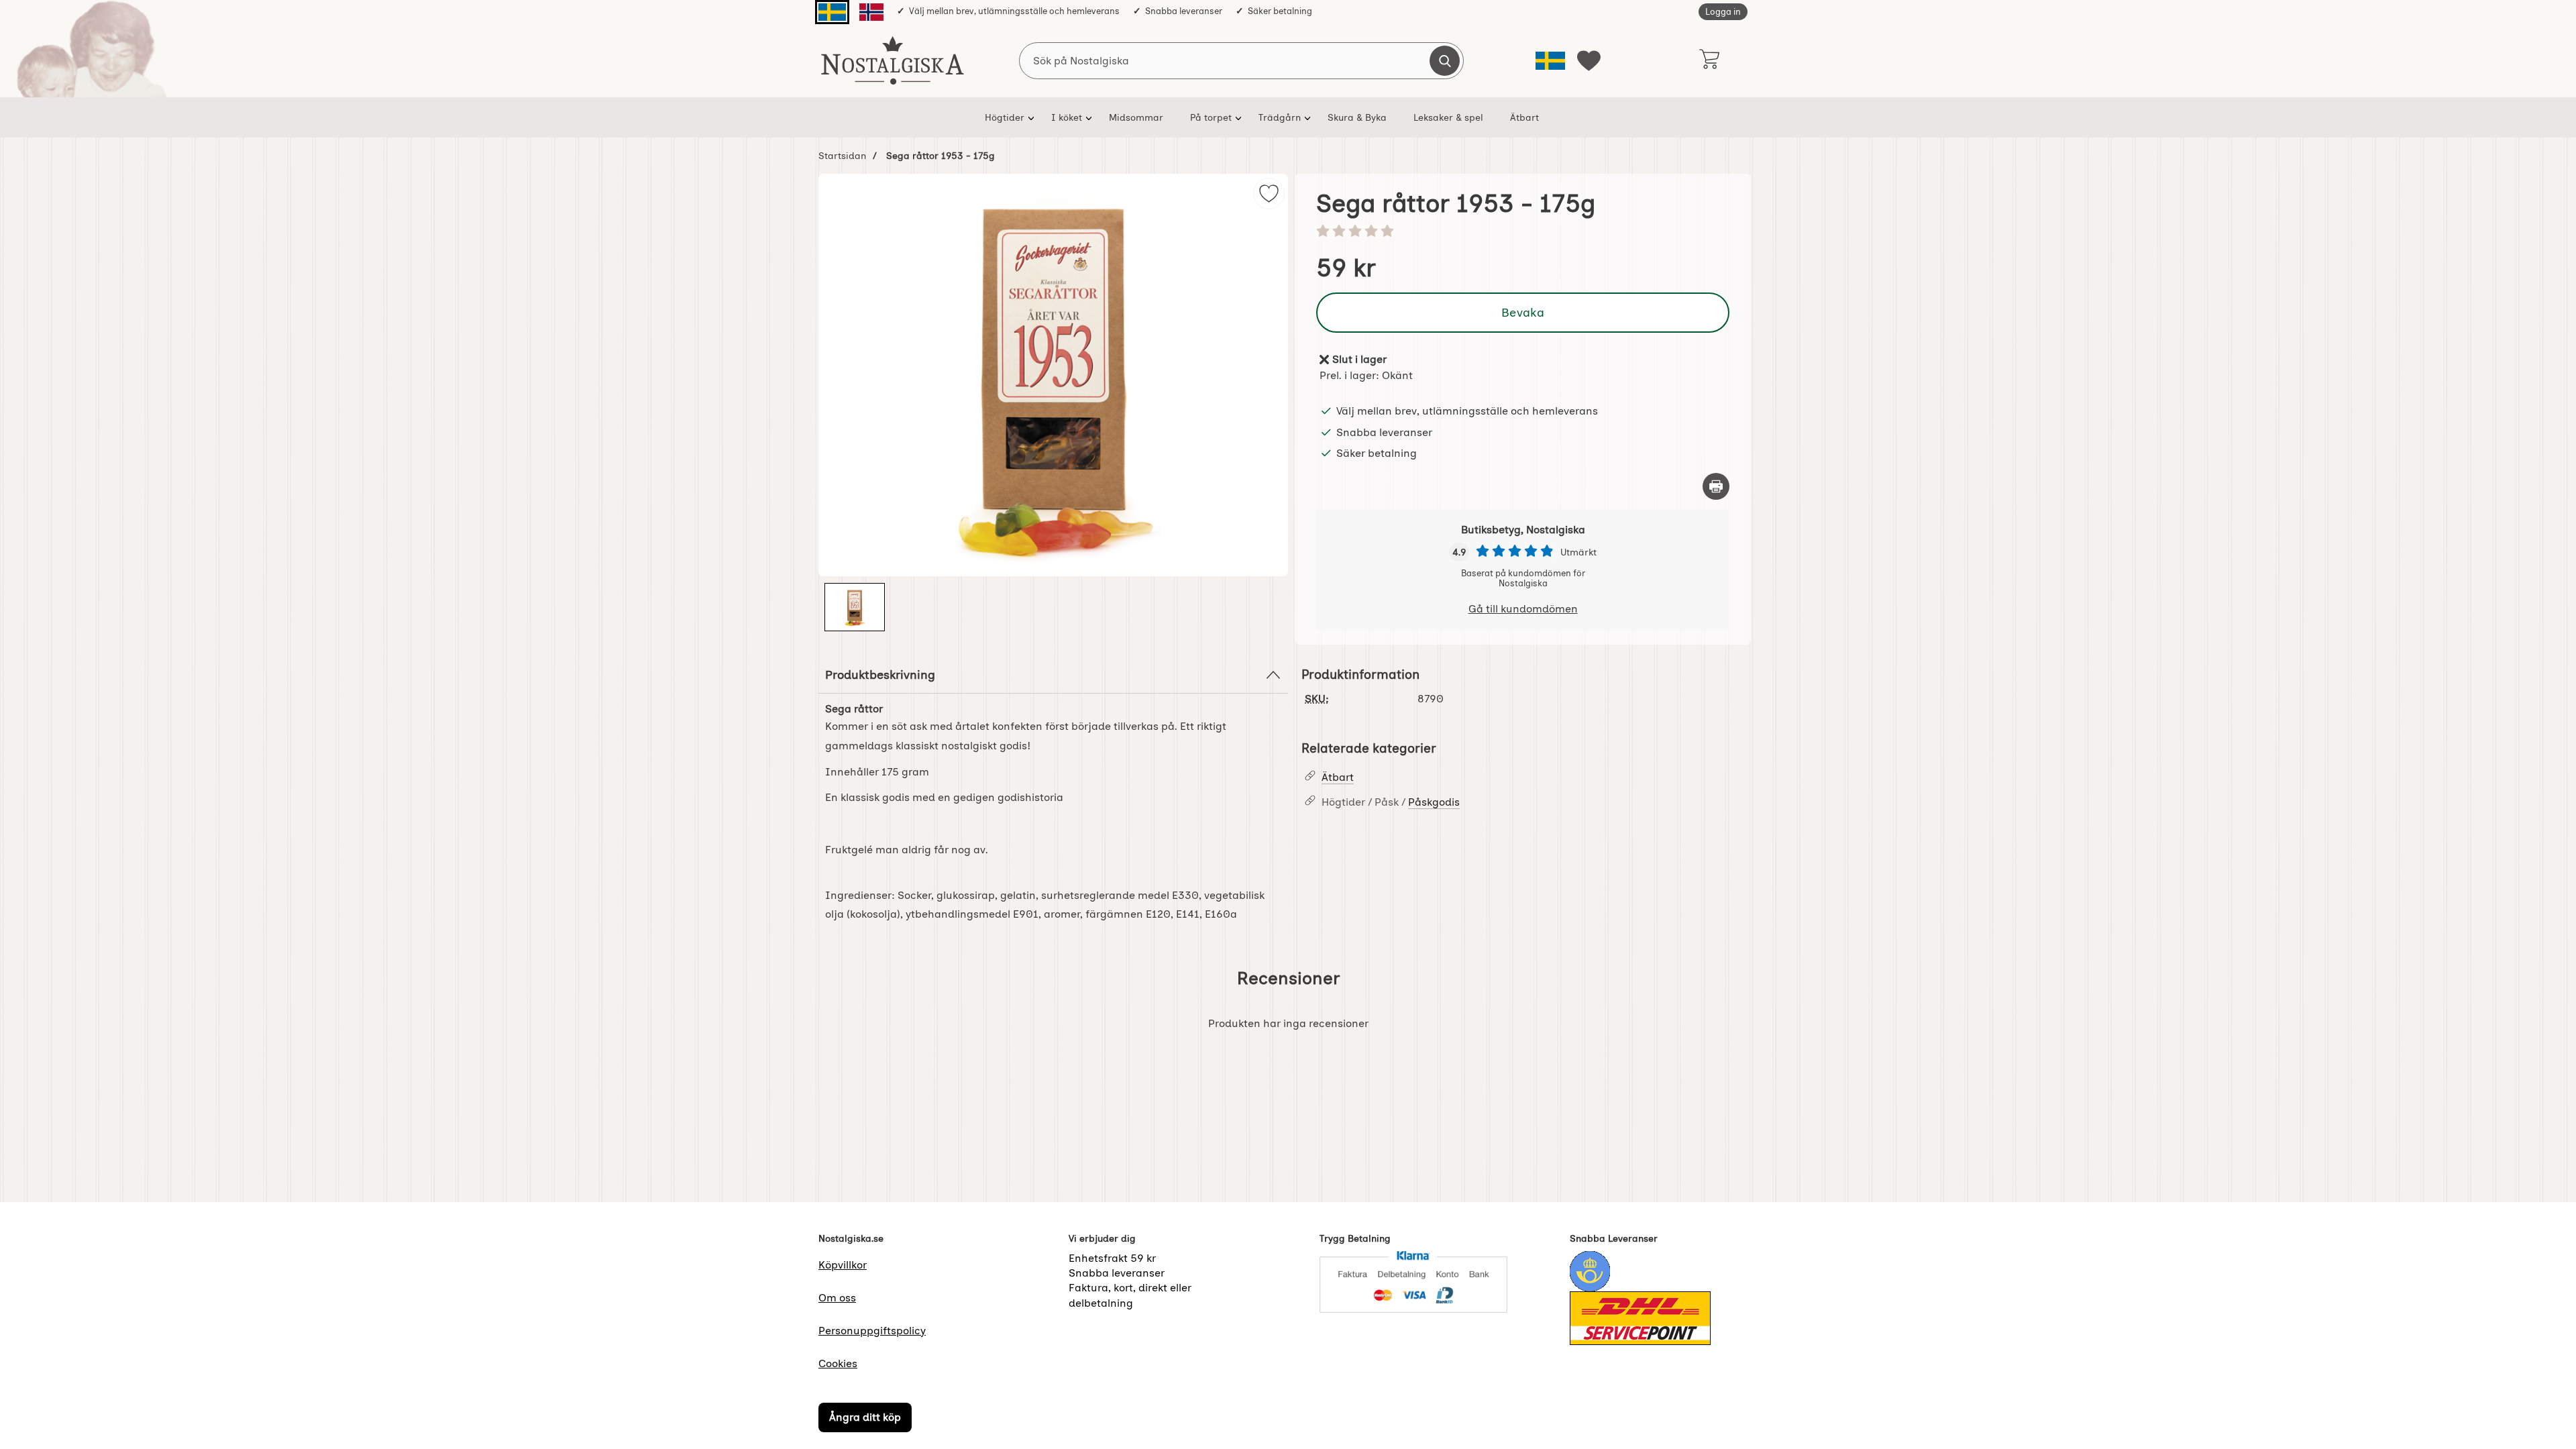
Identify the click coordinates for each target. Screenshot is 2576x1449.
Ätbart (1524, 117)
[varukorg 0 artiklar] (1709, 60)
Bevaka (1523, 312)
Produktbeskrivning (880, 675)
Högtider (1005, 117)
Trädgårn (1280, 117)
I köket (1067, 117)
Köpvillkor (843, 1265)
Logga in (1723, 12)
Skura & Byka (1357, 117)
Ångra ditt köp (865, 1417)
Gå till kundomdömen (1523, 609)
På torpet (1211, 117)
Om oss (837, 1298)
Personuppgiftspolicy (872, 1331)
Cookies (838, 1363)
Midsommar (1136, 117)
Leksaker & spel (1448, 117)
